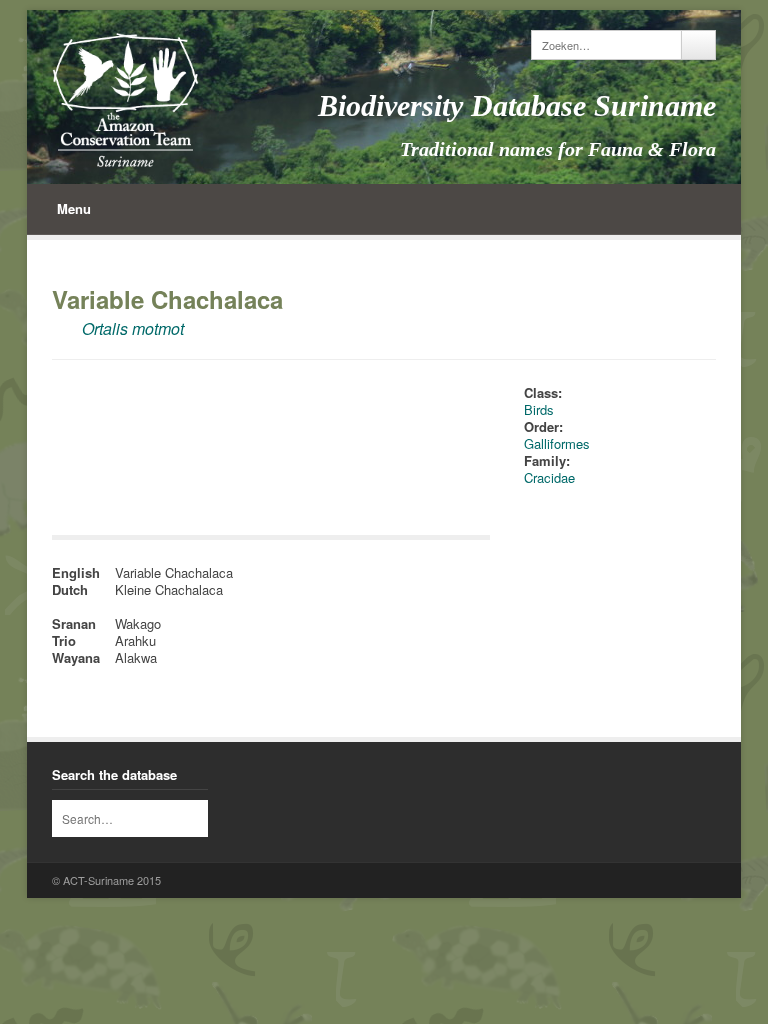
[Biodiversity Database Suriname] (125, 100)
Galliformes (557, 443)
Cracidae (549, 477)
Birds (539, 409)
